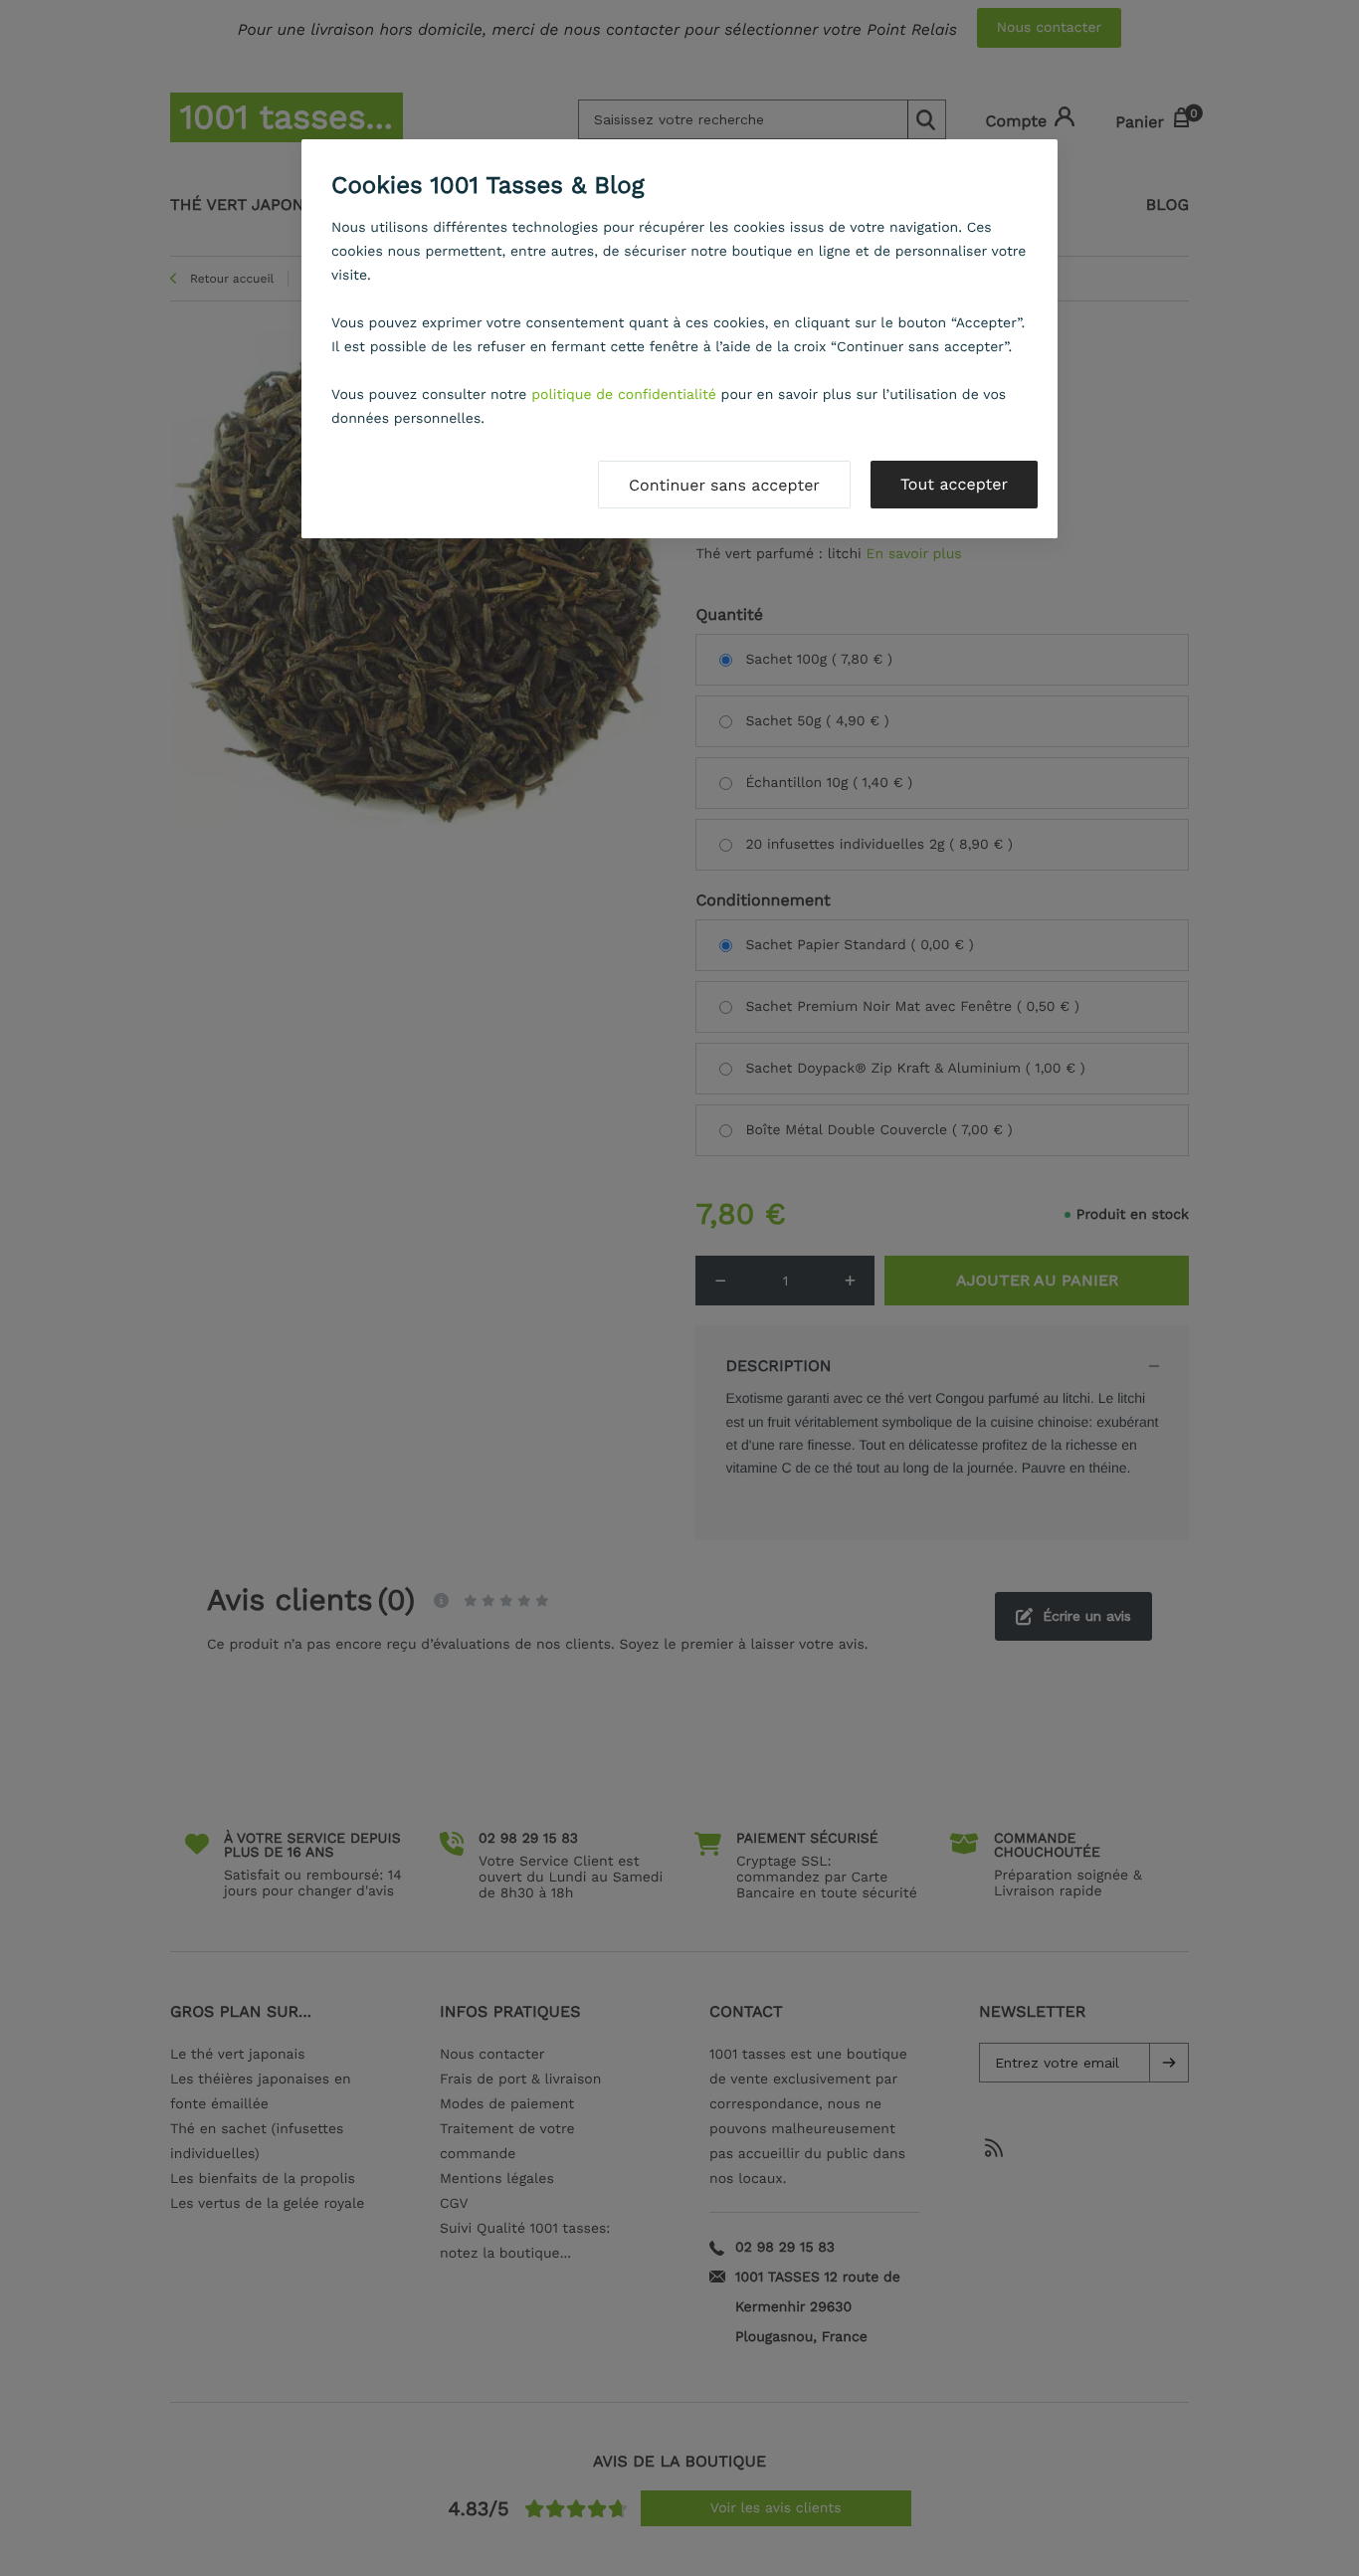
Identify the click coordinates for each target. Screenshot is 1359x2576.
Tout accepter (954, 484)
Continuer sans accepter (724, 485)
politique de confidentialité (624, 395)
